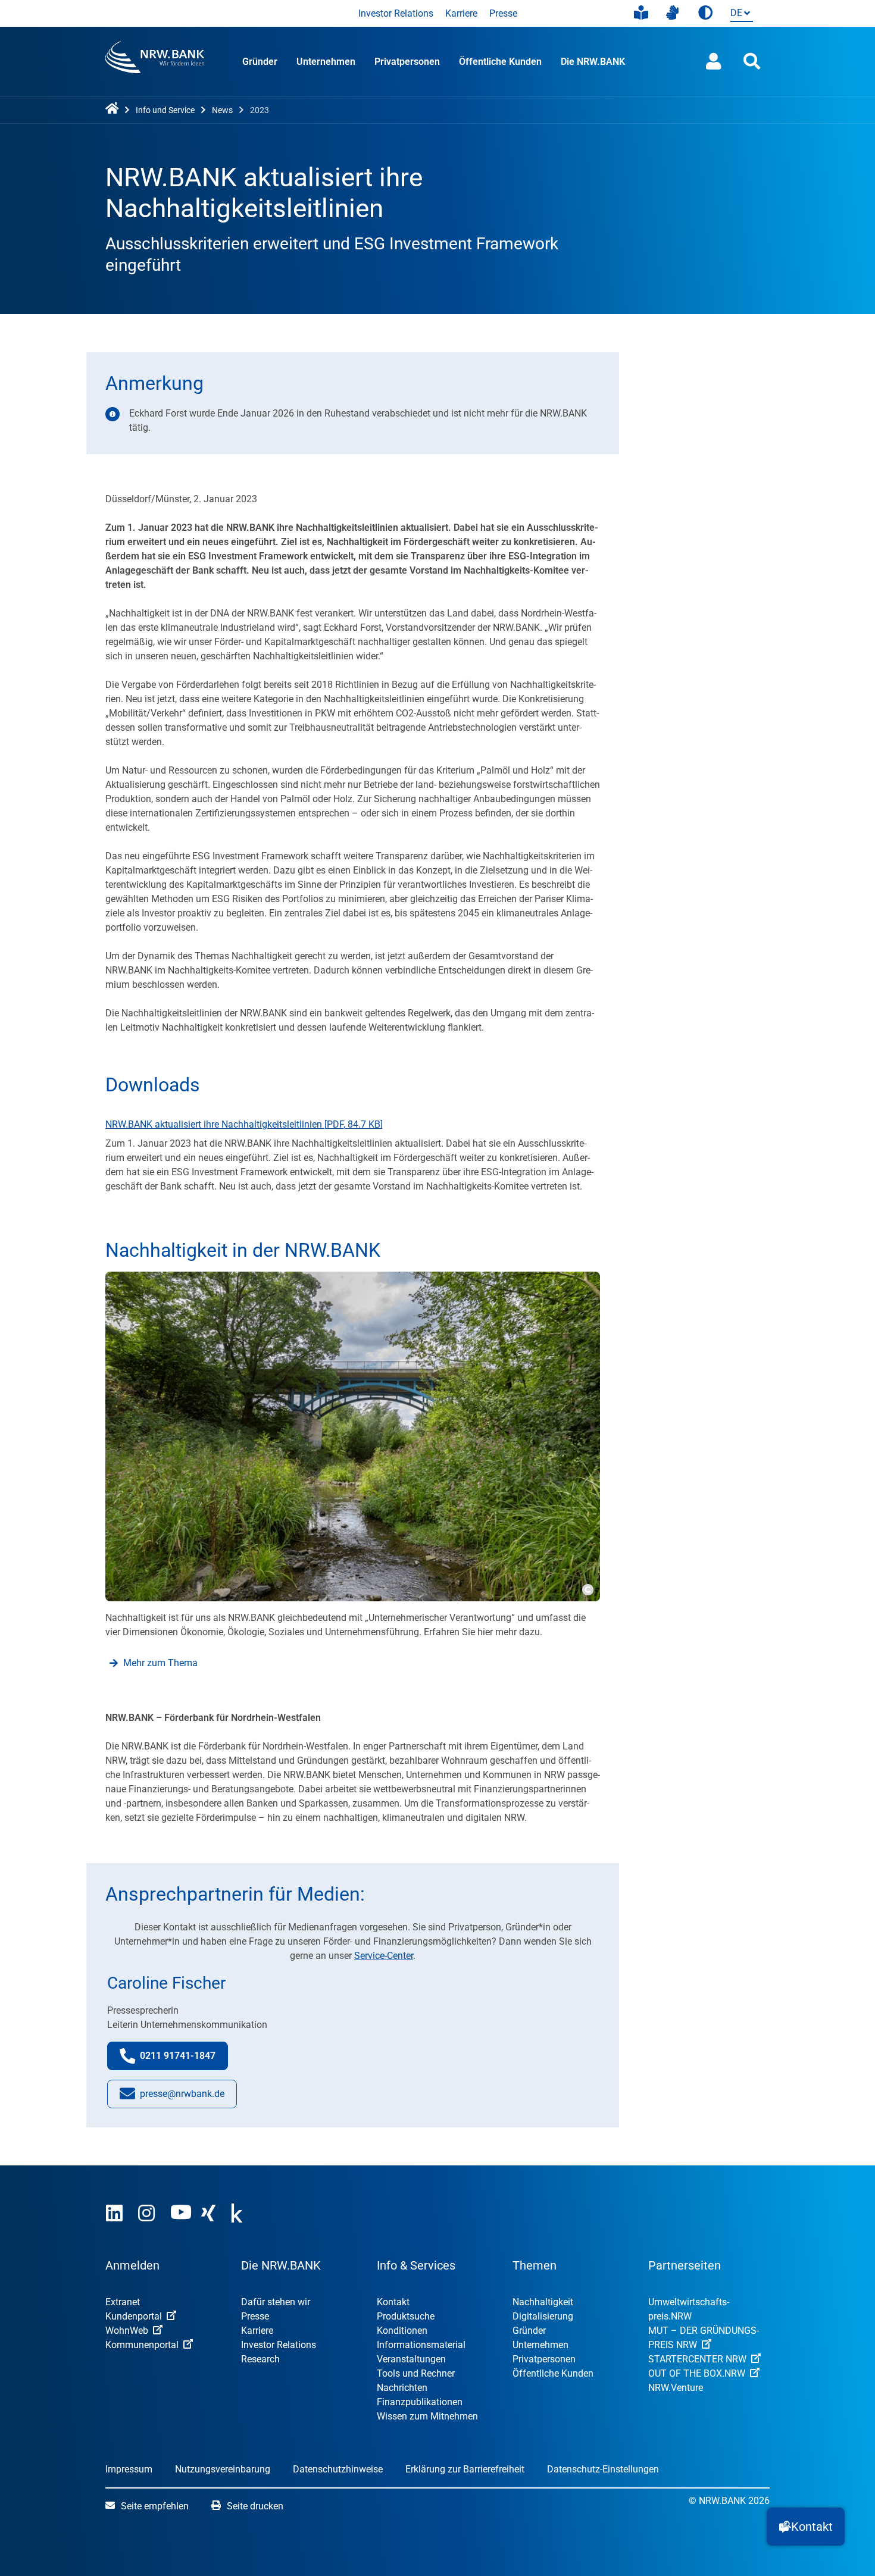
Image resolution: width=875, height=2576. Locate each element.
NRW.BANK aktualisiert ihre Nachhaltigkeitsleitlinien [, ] (244, 1124)
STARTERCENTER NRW (697, 2359)
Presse (503, 13)
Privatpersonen (407, 62)
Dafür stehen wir (276, 2302)
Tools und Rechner (416, 2373)
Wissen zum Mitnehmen (427, 2416)
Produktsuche (406, 2316)
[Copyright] (587, 1588)
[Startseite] (114, 109)
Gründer (260, 62)
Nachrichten (402, 2388)
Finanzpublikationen (420, 2402)
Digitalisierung (543, 2316)
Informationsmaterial (421, 2345)
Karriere (461, 13)
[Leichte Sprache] (641, 13)
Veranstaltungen (411, 2359)
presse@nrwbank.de (182, 2098)
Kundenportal (134, 2316)
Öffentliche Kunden (500, 62)
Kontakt (393, 2302)
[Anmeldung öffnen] (714, 62)
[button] (806, 2527)
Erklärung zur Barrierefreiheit (465, 2469)
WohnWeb (127, 2331)
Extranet (123, 2302)
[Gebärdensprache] (672, 13)
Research (260, 2359)
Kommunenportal (142, 2345)
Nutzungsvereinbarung (223, 2469)
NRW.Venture (676, 2388)
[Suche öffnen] (752, 62)
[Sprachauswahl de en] (739, 14)
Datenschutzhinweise (338, 2469)
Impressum (129, 2469)
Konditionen (402, 2331)
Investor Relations (396, 13)
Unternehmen (326, 62)
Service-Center (384, 1956)
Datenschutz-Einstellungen (603, 2469)
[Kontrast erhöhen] (705, 13)
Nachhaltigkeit (543, 2302)
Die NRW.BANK (593, 62)
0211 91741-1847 (184, 2059)
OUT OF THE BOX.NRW (697, 2373)
